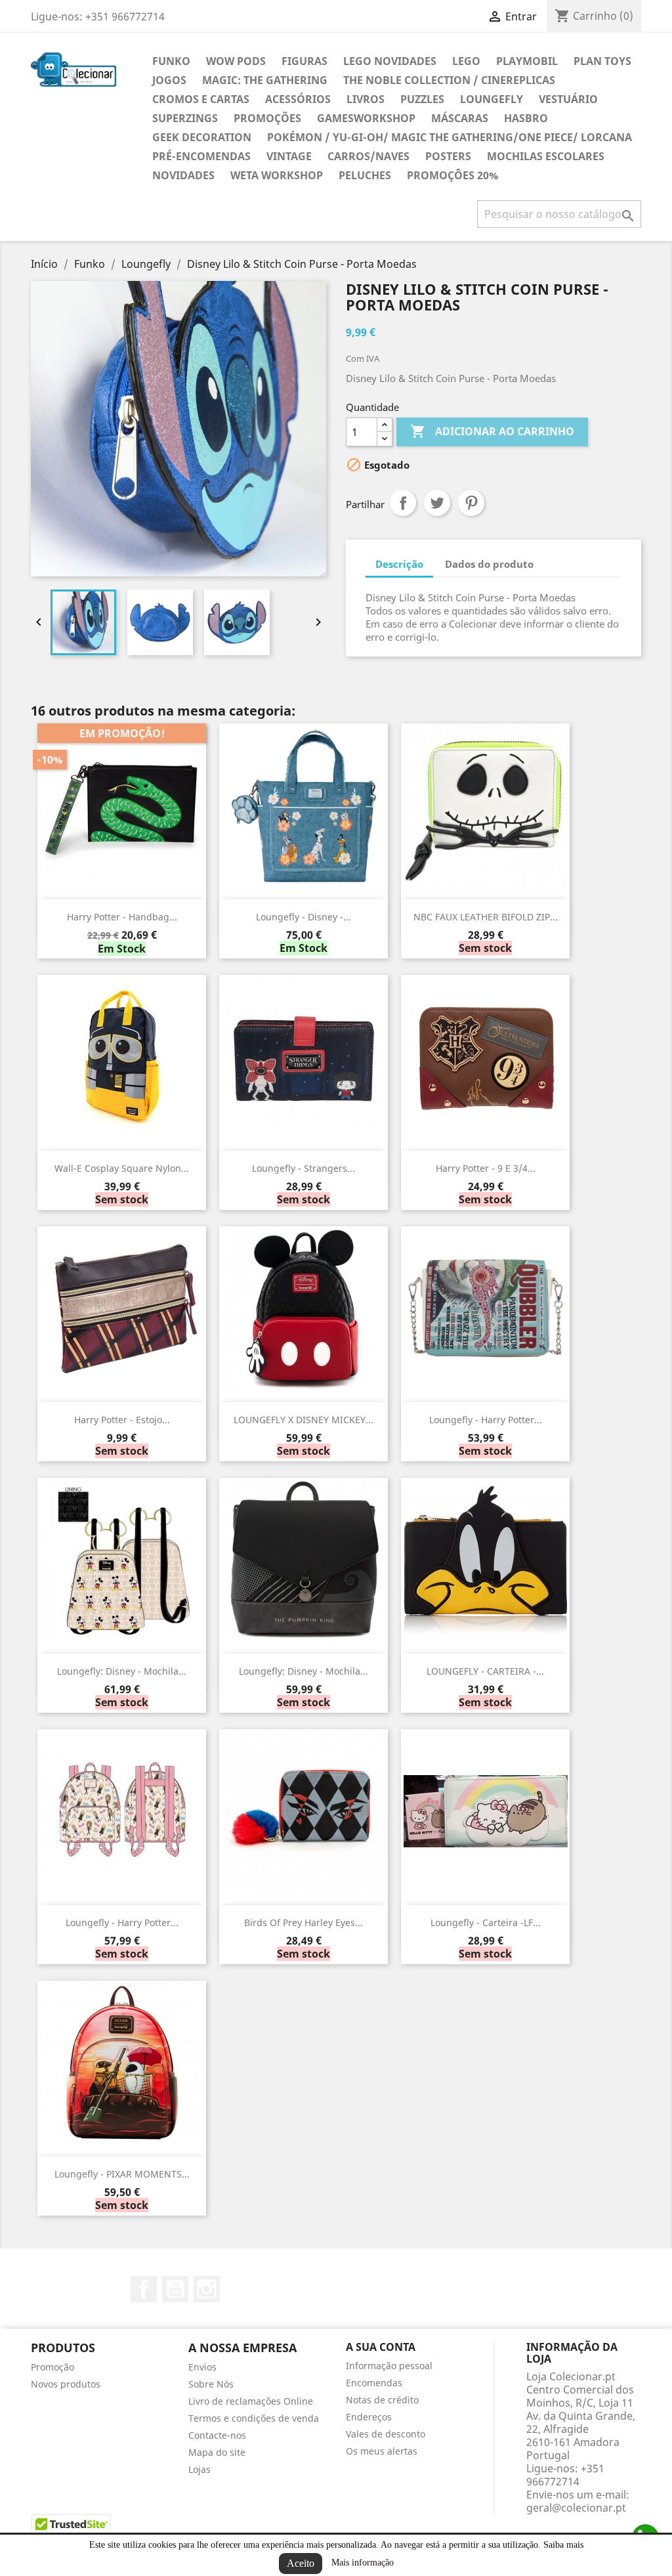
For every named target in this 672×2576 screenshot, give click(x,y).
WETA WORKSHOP (277, 175)
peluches (365, 175)
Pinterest (471, 503)
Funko (171, 61)
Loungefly (492, 99)
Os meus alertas (382, 2451)
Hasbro (526, 118)
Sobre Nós (211, 2384)
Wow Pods (236, 61)
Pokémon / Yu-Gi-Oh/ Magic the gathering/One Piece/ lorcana (450, 137)
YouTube (175, 2289)
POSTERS (448, 156)
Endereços (369, 2417)
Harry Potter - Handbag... (122, 917)
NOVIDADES (183, 175)
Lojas (199, 2469)
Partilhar (403, 503)
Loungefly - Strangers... (304, 1168)
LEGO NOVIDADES (390, 61)
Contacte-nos (217, 2435)
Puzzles (422, 99)
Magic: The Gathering (265, 80)
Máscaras (460, 118)
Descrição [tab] (399, 564)
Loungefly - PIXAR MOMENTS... (122, 2174)
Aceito (301, 2563)
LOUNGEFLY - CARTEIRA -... (485, 1671)
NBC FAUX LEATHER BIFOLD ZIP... (486, 917)
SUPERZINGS (185, 118)
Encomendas (374, 2383)
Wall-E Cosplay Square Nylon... (122, 1168)
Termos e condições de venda (254, 2418)
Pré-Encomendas (201, 156)
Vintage (289, 156)
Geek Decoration (202, 137)
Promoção (52, 2367)
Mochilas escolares (546, 156)
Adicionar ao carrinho (492, 431)
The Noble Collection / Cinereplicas (449, 80)
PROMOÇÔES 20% (452, 175)
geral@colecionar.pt (576, 2508)
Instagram (207, 2289)
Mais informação (363, 2563)
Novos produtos (66, 2384)
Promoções (267, 118)
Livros (366, 99)
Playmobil (527, 61)
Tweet (437, 503)
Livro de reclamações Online (251, 2401)
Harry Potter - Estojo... (122, 1420)
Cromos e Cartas (201, 99)
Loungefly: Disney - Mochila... (122, 1671)
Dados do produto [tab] (489, 564)
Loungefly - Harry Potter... (486, 1420)
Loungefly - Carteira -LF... (486, 1922)
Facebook (144, 2289)
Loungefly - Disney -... (304, 917)
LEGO (466, 61)
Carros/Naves (368, 156)
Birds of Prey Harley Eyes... (304, 1922)
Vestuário (568, 99)
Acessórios (298, 99)
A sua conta (381, 2347)
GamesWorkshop (366, 118)
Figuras (304, 61)
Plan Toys (602, 61)
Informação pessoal (389, 2366)
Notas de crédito (382, 2400)
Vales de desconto (386, 2434)
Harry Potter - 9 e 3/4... (486, 1168)
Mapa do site (217, 2452)
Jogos (169, 80)
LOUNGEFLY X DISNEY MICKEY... (304, 1420)
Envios (202, 2367)
